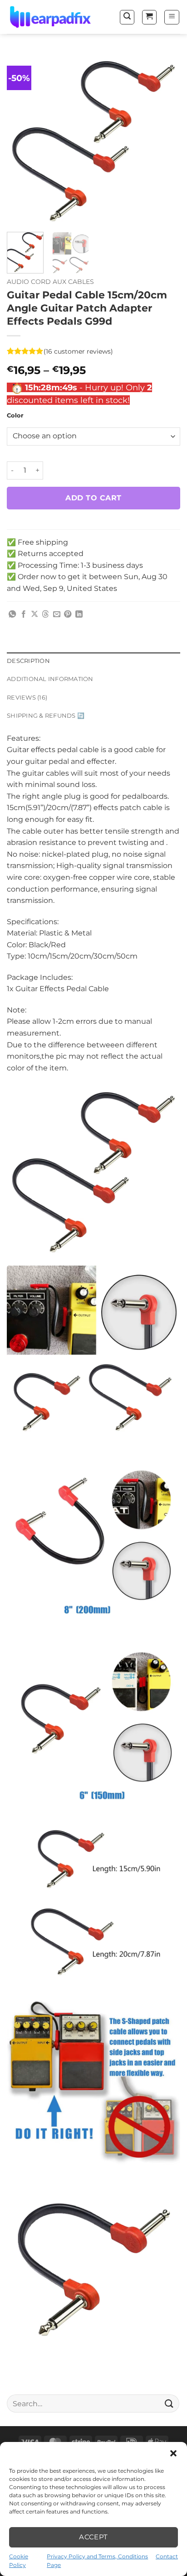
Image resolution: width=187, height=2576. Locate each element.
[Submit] (169, 2404)
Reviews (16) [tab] (27, 698)
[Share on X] (34, 614)
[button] (173, 2453)
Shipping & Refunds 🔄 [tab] (46, 716)
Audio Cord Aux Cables (50, 282)
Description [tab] (28, 661)
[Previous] (22, 139)
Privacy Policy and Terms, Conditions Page (97, 2561)
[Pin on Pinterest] (68, 614)
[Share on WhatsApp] (12, 614)
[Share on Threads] (45, 614)
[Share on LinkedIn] (79, 614)
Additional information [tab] (50, 679)
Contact (167, 2556)
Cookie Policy (19, 2561)
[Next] (165, 139)
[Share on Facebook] (24, 614)
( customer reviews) (78, 351)
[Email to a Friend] (57, 614)
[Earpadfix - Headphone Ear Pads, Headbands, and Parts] (53, 17)
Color (15, 416)
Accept (93, 2537)
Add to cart (93, 498)
